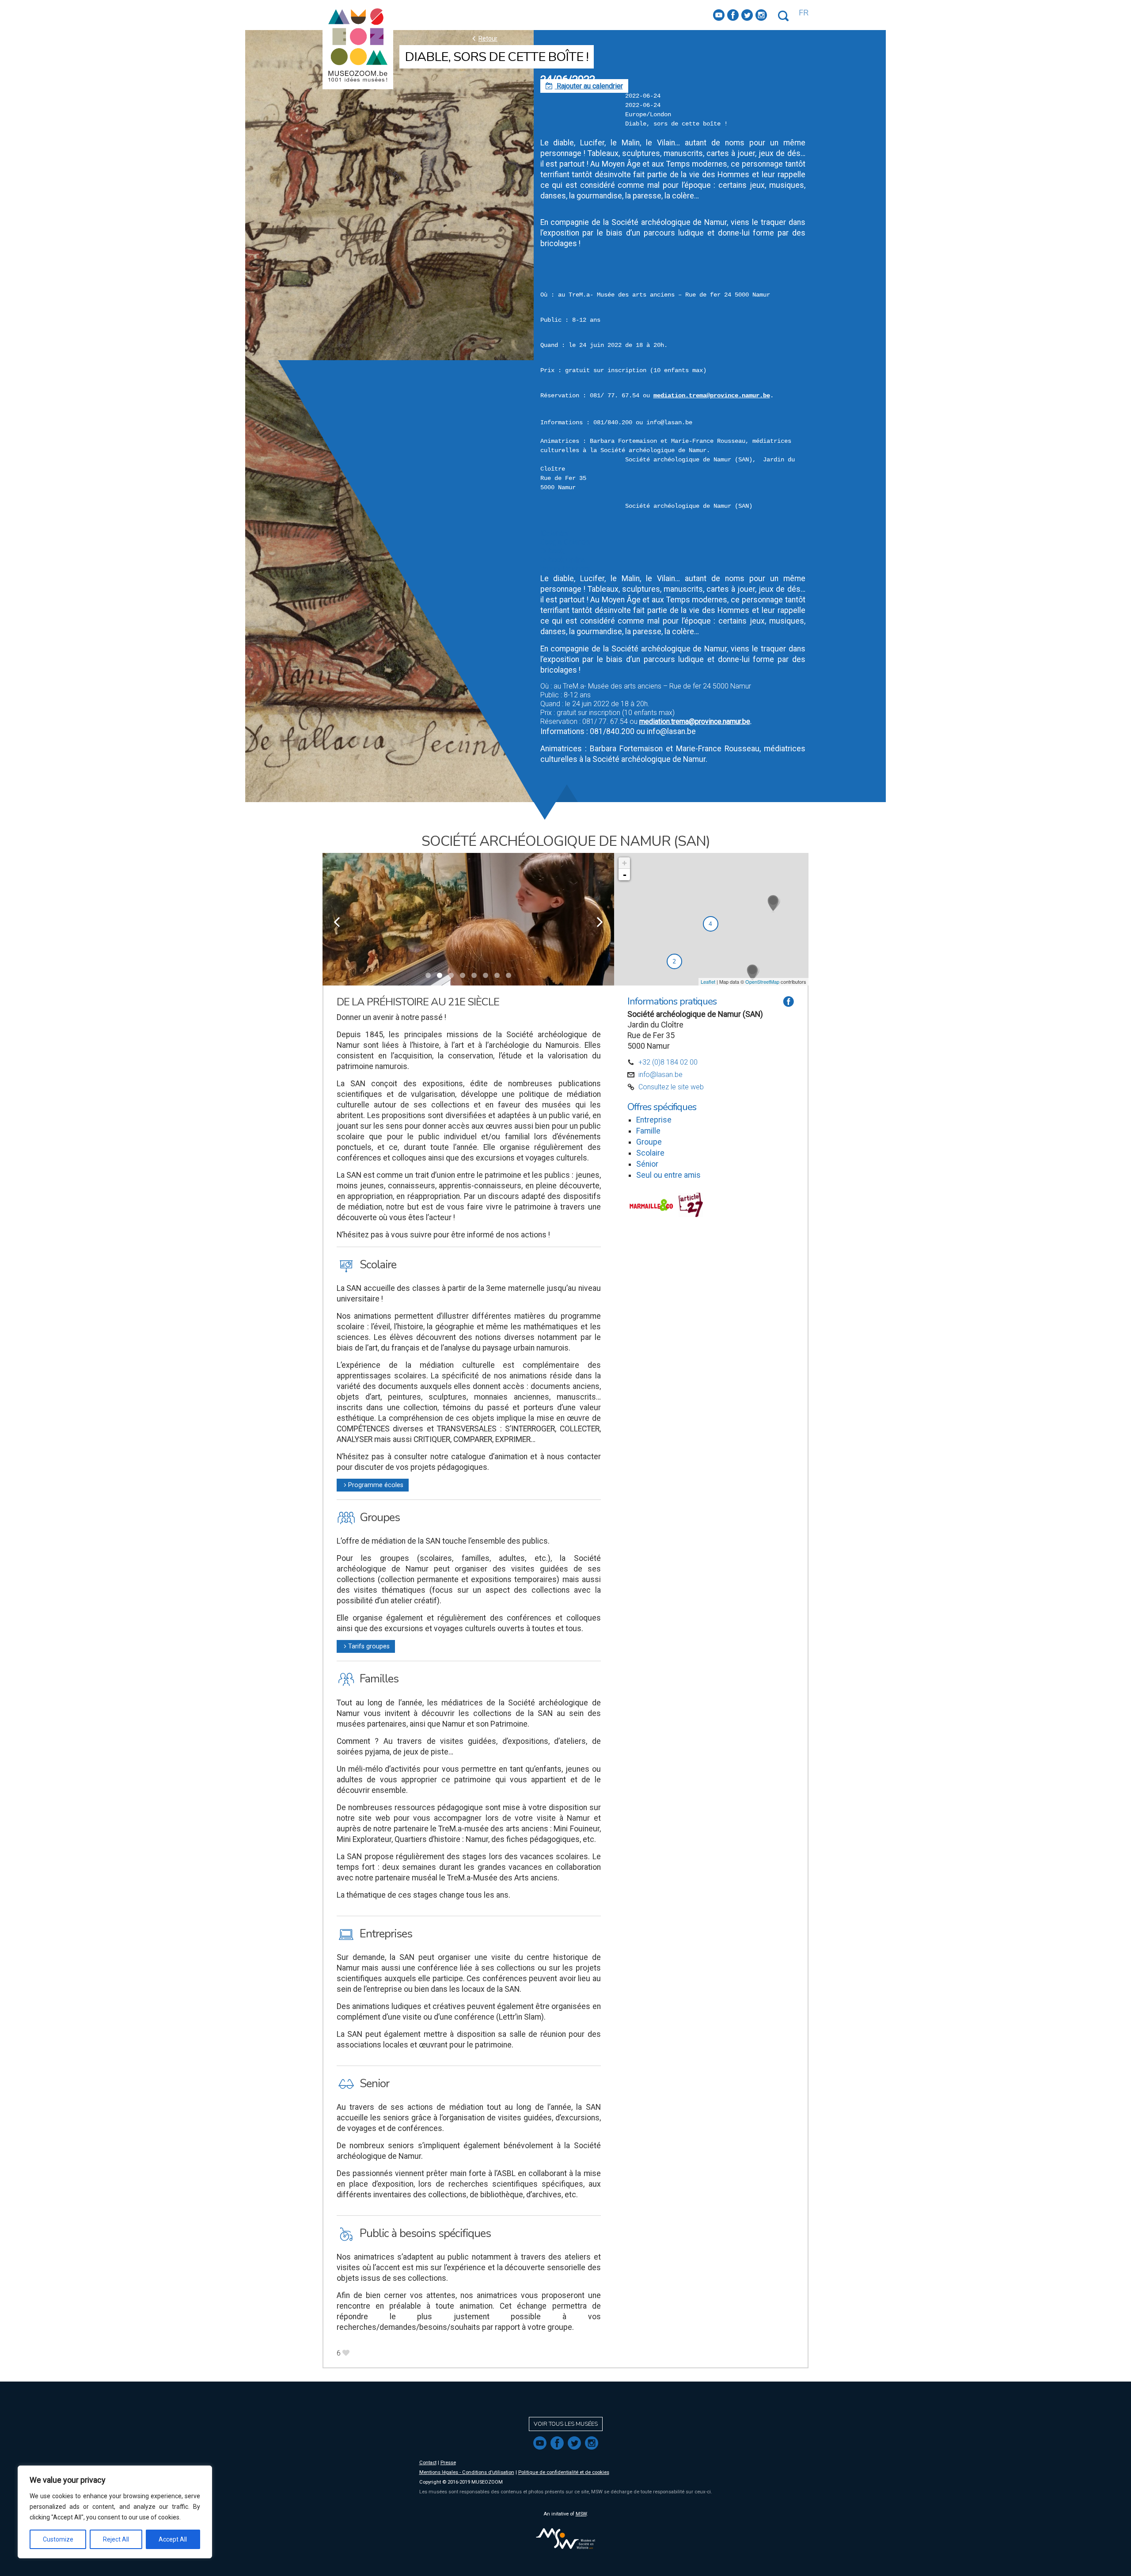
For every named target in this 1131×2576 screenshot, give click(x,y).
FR (804, 13)
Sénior (647, 1164)
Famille (648, 1131)
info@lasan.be (660, 1075)
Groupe (649, 1142)
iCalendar (555, 533)
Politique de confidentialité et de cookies (564, 2472)
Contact (428, 2463)
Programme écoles (373, 1485)
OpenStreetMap (762, 982)
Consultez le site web (671, 1087)
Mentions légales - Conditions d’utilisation (467, 2472)
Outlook (552, 551)
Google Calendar (566, 542)
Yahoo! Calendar (565, 569)
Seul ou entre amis (668, 1175)
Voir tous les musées (566, 2424)
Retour (484, 38)
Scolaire (650, 1153)
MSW (581, 2514)
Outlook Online (563, 560)
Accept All (173, 2539)
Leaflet (708, 982)
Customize (58, 2539)
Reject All (116, 2539)
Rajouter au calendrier (584, 86)
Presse (448, 2463)
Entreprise (654, 1120)
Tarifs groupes (366, 1646)
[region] (115, 2512)
